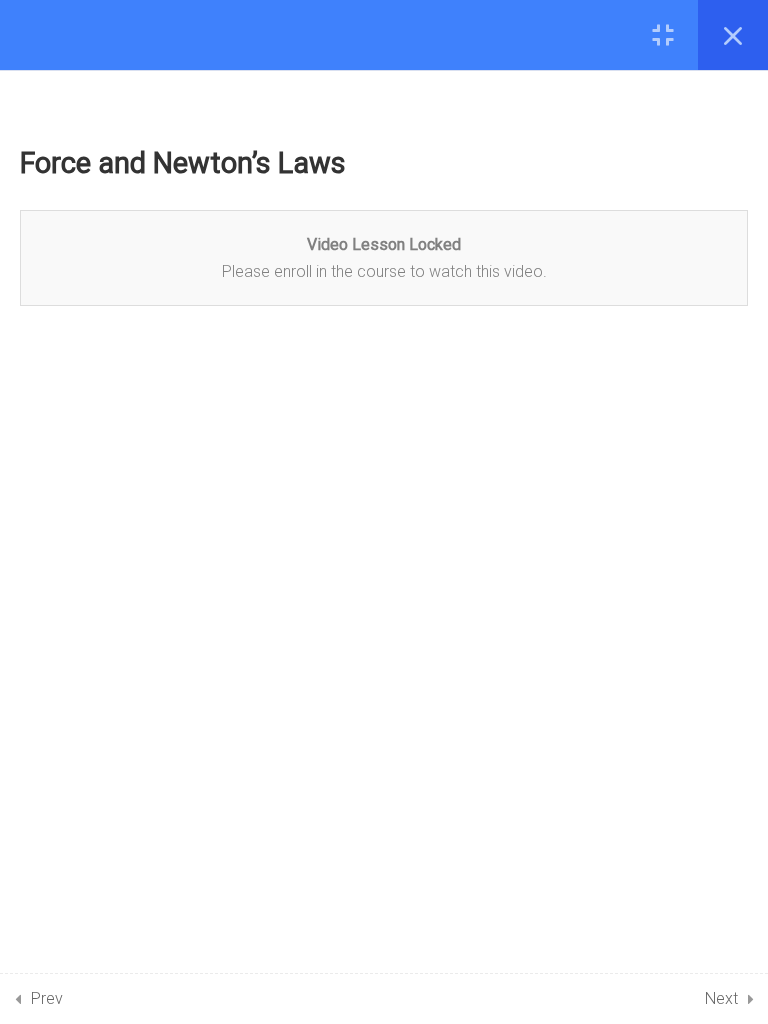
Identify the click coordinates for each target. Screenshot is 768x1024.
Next (721, 998)
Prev (47, 998)
